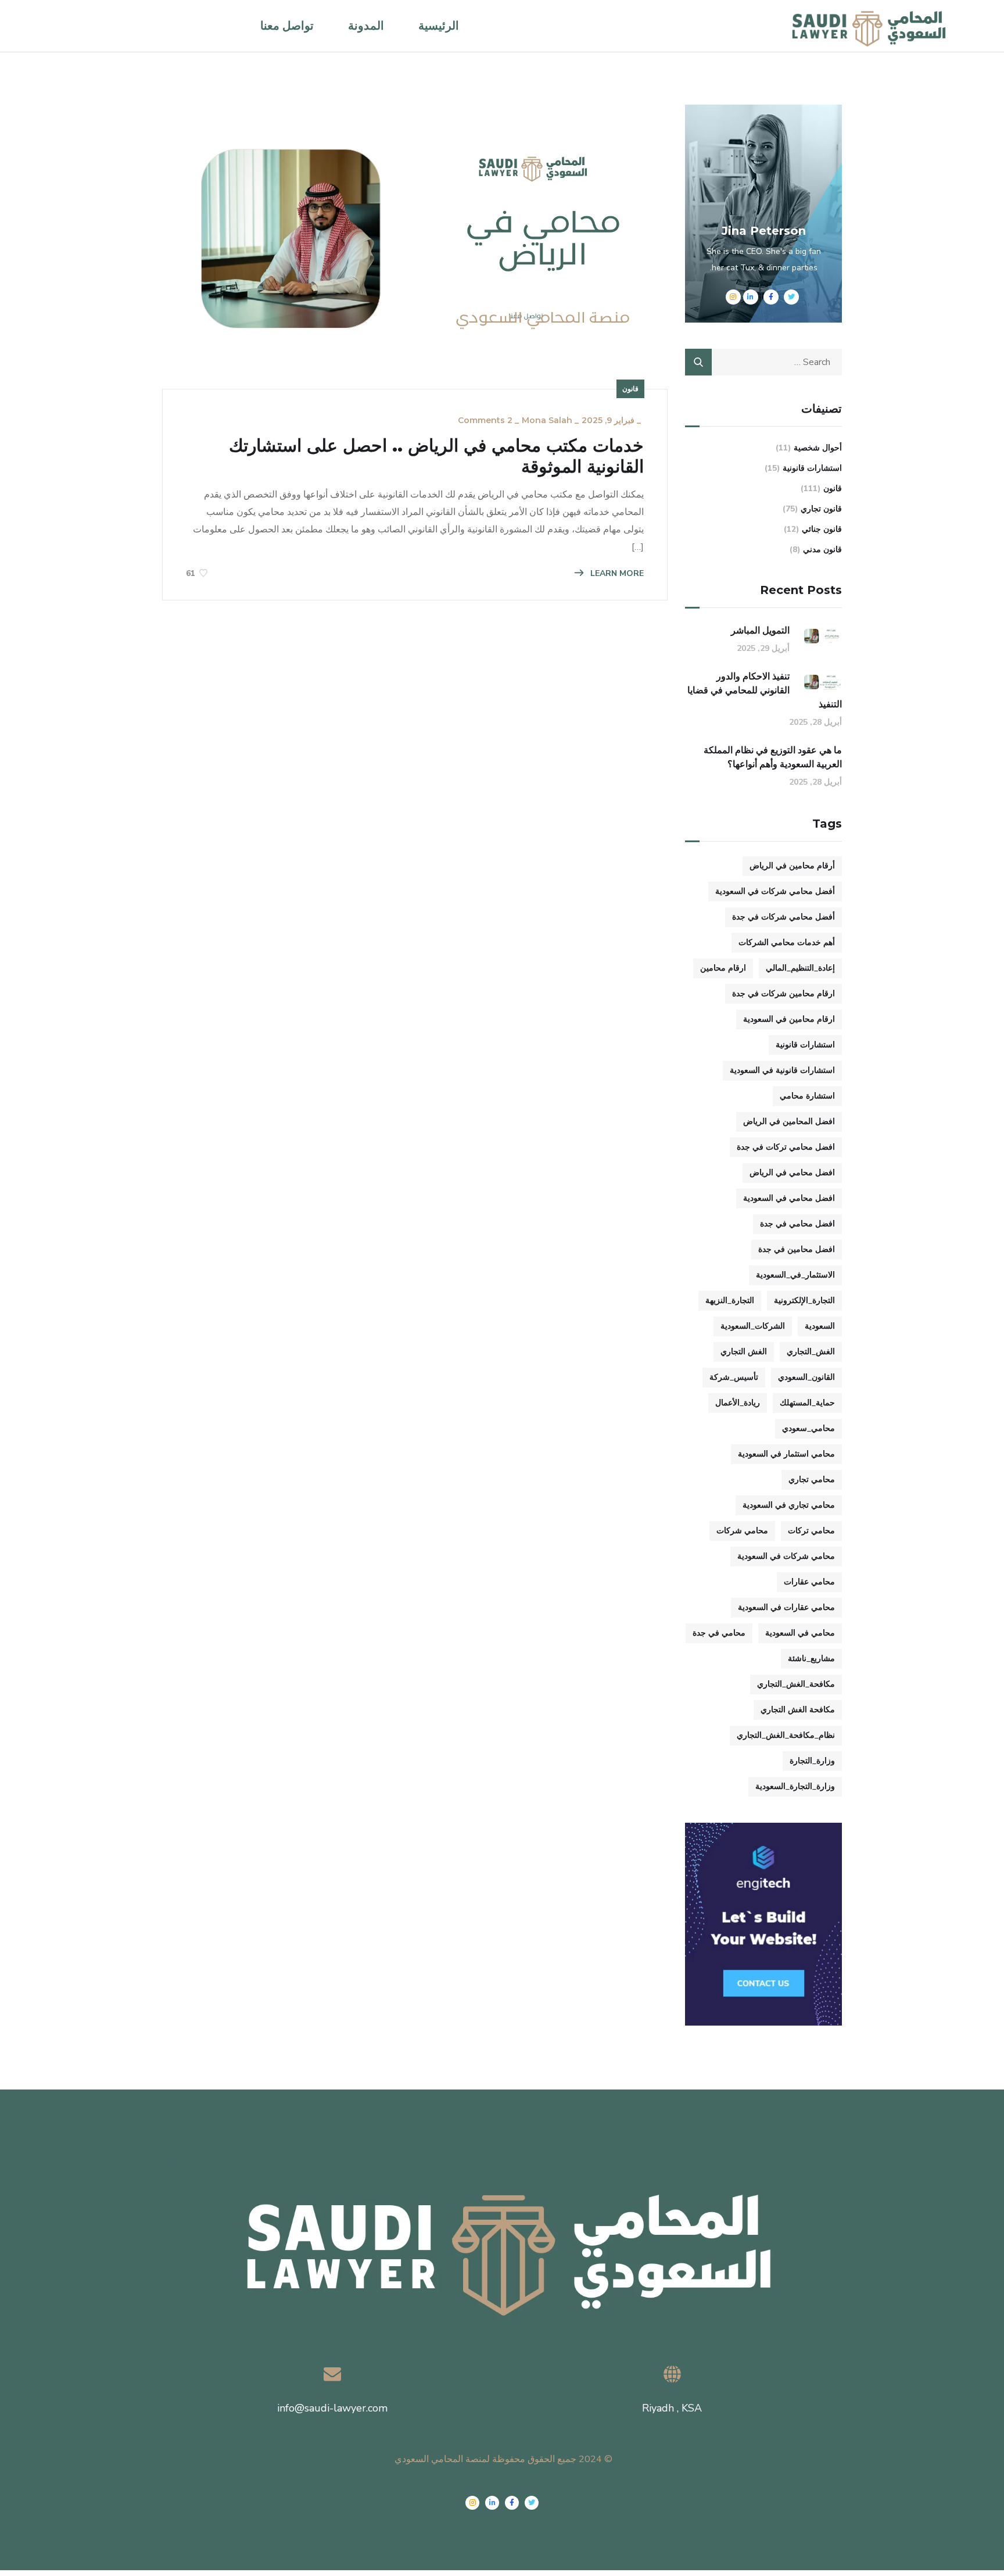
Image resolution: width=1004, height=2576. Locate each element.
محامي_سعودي (808, 1428)
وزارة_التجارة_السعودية (795, 1786)
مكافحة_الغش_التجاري (796, 1684)
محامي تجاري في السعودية (789, 1505)
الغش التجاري (744, 1352)
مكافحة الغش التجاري (798, 1710)
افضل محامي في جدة (797, 1224)
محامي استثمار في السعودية (786, 1454)
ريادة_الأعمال (738, 1403)
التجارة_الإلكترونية (804, 1300)
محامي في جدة (719, 1633)
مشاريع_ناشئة (811, 1659)
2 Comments (485, 420)
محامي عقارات (809, 1582)
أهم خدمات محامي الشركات (787, 942)
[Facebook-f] (512, 2503)
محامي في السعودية (800, 1633)
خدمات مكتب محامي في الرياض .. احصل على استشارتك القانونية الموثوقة (436, 456)
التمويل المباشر (760, 630)
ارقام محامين (723, 968)
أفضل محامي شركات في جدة (784, 917)
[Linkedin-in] (492, 2503)
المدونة (366, 26)
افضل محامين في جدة (797, 1249)
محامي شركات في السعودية (786, 1556)
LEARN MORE (616, 573)
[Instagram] (472, 2503)
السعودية (820, 1326)
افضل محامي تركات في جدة (786, 1147)
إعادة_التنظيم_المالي (800, 968)
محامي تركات (811, 1531)
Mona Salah (547, 420)
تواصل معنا (287, 26)
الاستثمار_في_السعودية (795, 1275)
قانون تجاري (821, 509)
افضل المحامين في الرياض (789, 1121)
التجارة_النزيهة (730, 1300)
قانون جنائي (822, 529)
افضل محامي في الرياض (792, 1173)
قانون (630, 389)
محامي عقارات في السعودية (786, 1607)
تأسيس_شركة (734, 1377)
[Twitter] (532, 2503)
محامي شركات (742, 1531)
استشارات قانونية (812, 468)
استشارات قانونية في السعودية (782, 1070)
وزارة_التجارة (812, 1761)
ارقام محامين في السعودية (789, 1019)
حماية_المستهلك (807, 1403)
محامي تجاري (812, 1480)
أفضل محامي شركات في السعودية (775, 891)
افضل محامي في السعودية (789, 1198)
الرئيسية (439, 26)
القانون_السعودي (806, 1377)
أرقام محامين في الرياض (792, 866)
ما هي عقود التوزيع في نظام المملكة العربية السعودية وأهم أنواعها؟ (773, 757)
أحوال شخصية (818, 448)
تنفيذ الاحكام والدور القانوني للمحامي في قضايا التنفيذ (765, 690)
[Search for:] (763, 362)
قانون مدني (822, 550)
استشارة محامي (807, 1096)
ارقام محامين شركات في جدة (784, 994)
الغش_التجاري (811, 1352)
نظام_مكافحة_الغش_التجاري (786, 1735)
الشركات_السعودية (753, 1326)
